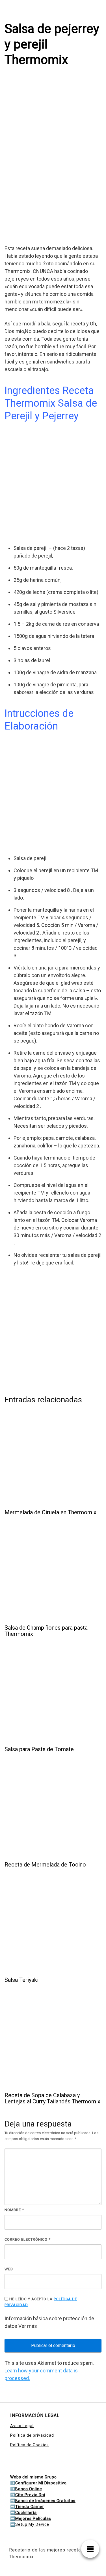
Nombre (14, 2210)
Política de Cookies (30, 2445)
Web (9, 2269)
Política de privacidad (32, 2435)
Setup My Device (32, 2524)
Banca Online (29, 2489)
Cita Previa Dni (30, 2495)
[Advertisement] (53, 185)
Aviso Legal (22, 2426)
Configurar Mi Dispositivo (41, 2483)
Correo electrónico (28, 2239)
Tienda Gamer (30, 2507)
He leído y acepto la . (41, 2302)
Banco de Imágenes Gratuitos (45, 2501)
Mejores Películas (33, 2518)
